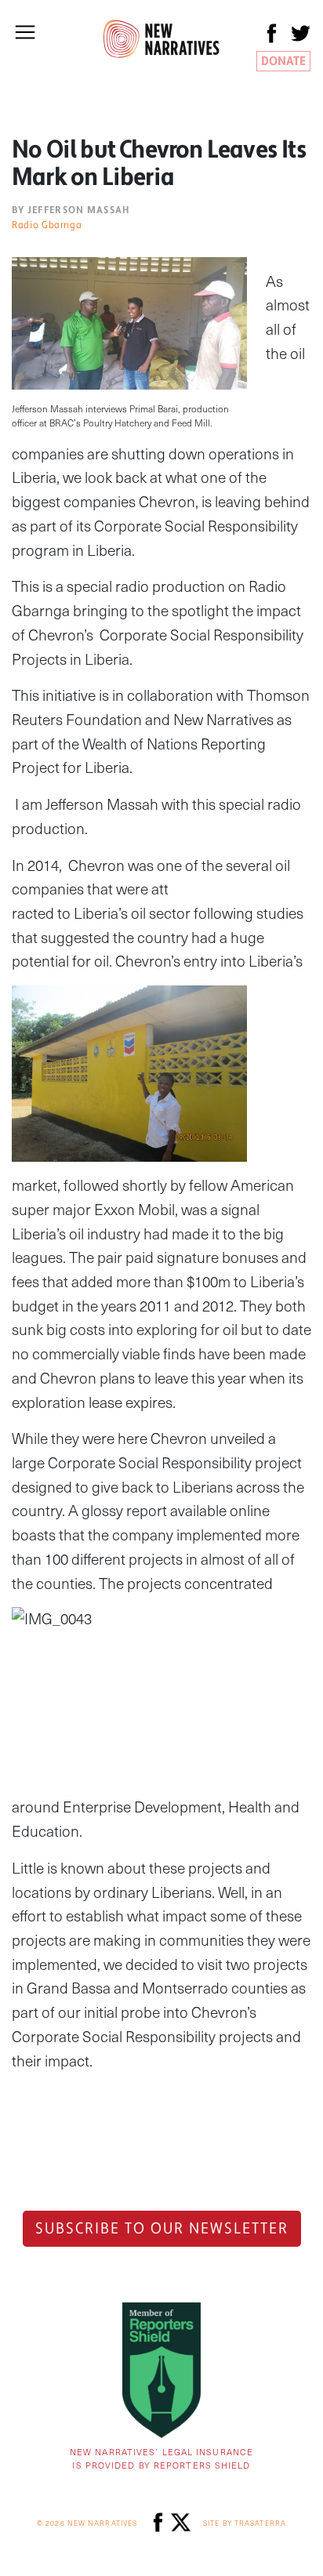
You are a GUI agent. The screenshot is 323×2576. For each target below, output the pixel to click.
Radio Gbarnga (47, 225)
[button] (25, 32)
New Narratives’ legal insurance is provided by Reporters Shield (161, 2458)
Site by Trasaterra (245, 2523)
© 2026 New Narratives (87, 2523)
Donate (283, 61)
